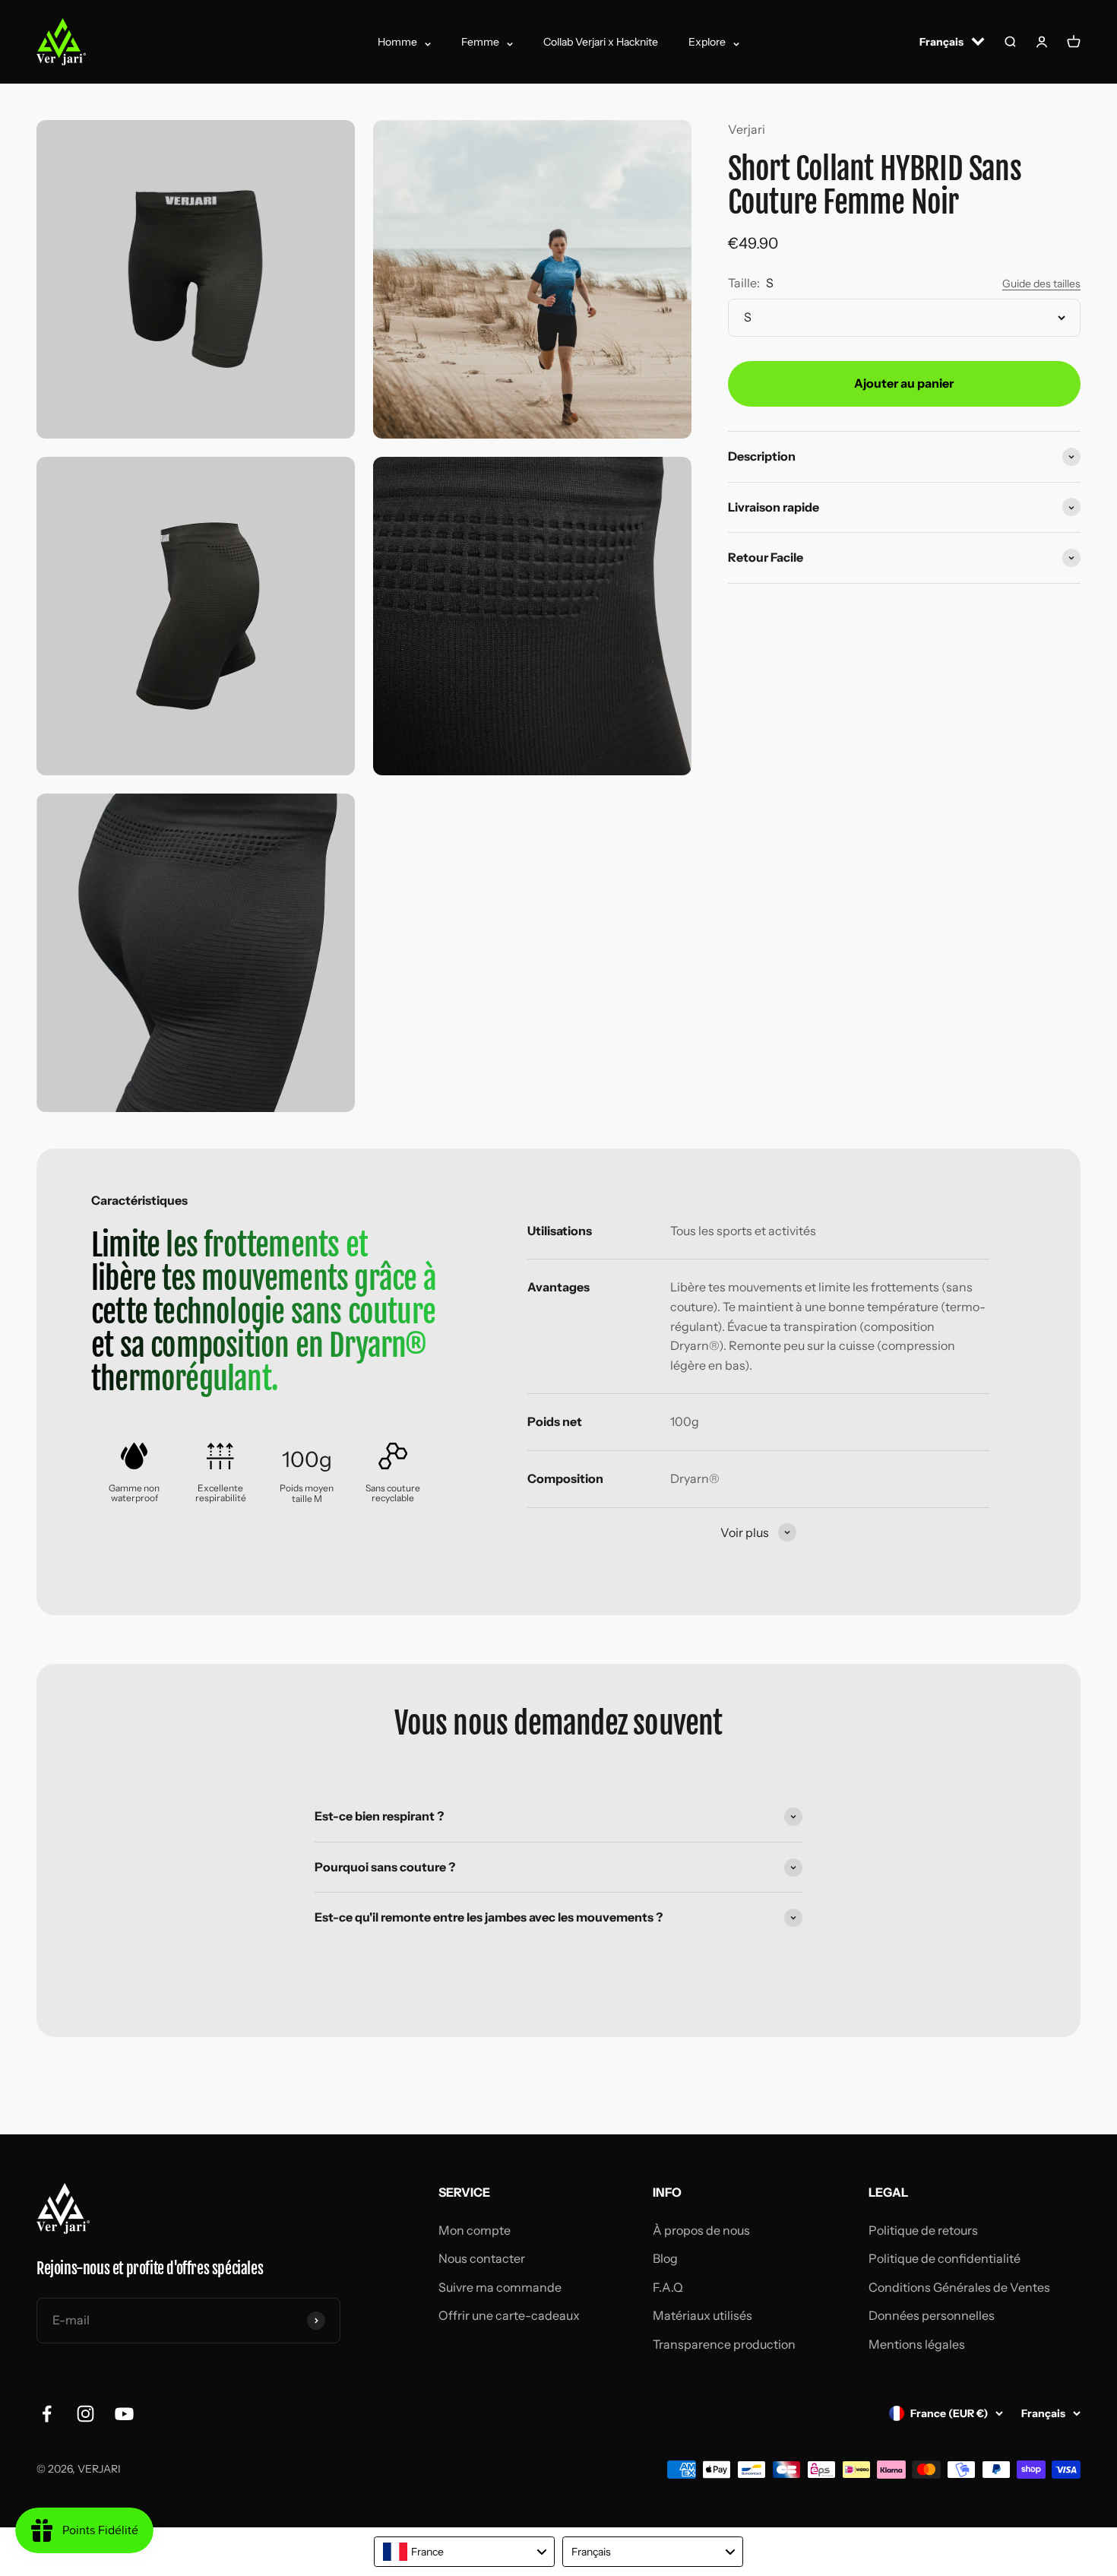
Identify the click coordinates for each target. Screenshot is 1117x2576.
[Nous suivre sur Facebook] (47, 2414)
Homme (397, 42)
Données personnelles (932, 2315)
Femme (480, 42)
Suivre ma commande (500, 2287)
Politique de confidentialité (945, 2258)
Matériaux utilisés (702, 2315)
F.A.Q (668, 2287)
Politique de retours (923, 2230)
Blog (665, 2258)
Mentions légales (917, 2344)
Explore (707, 42)
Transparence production (724, 2344)
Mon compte (475, 2230)
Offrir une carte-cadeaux (509, 2315)
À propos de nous (701, 2230)
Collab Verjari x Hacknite (601, 42)
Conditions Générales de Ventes (959, 2287)
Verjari (747, 129)
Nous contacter (482, 2258)
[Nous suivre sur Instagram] (85, 2414)
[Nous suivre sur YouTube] (124, 2414)
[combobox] (464, 2552)
